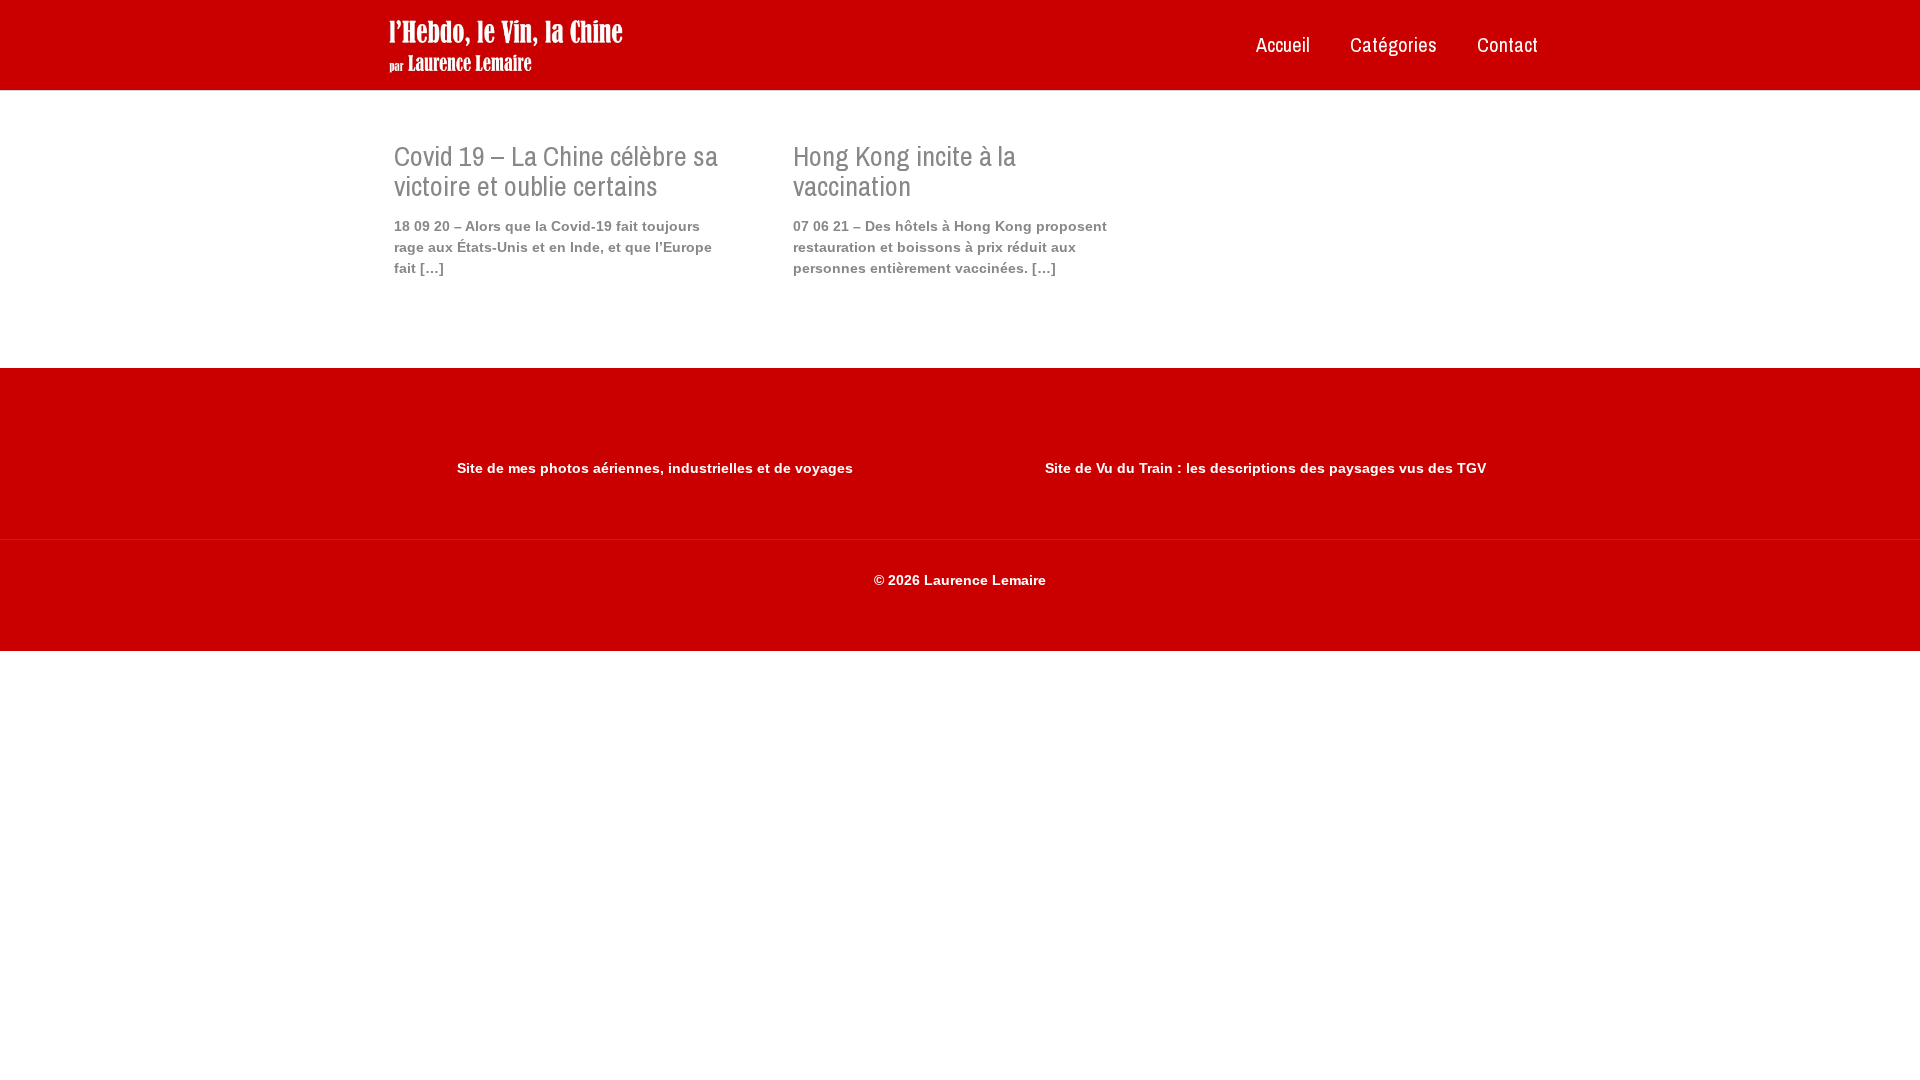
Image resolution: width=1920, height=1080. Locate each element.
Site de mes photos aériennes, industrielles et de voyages (655, 468)
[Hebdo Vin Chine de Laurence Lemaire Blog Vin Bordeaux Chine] (505, 45)
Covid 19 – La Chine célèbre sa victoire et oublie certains (556, 171)
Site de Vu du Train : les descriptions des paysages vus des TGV (1265, 468)
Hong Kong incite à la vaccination (904, 171)
